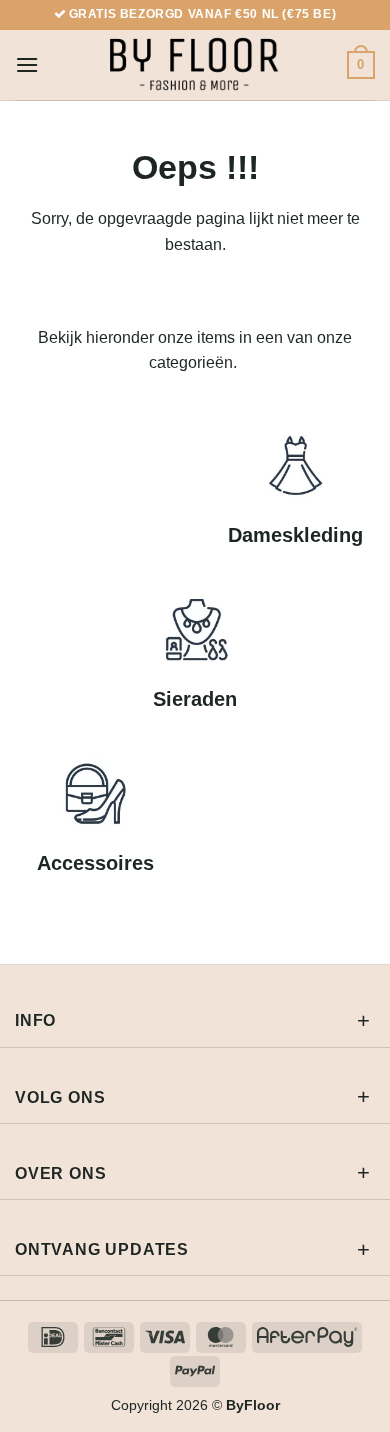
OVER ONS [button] (60, 1173)
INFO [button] (35, 1020)
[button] (27, 64)
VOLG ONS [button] (60, 1097)
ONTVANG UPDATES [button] (102, 1249)
